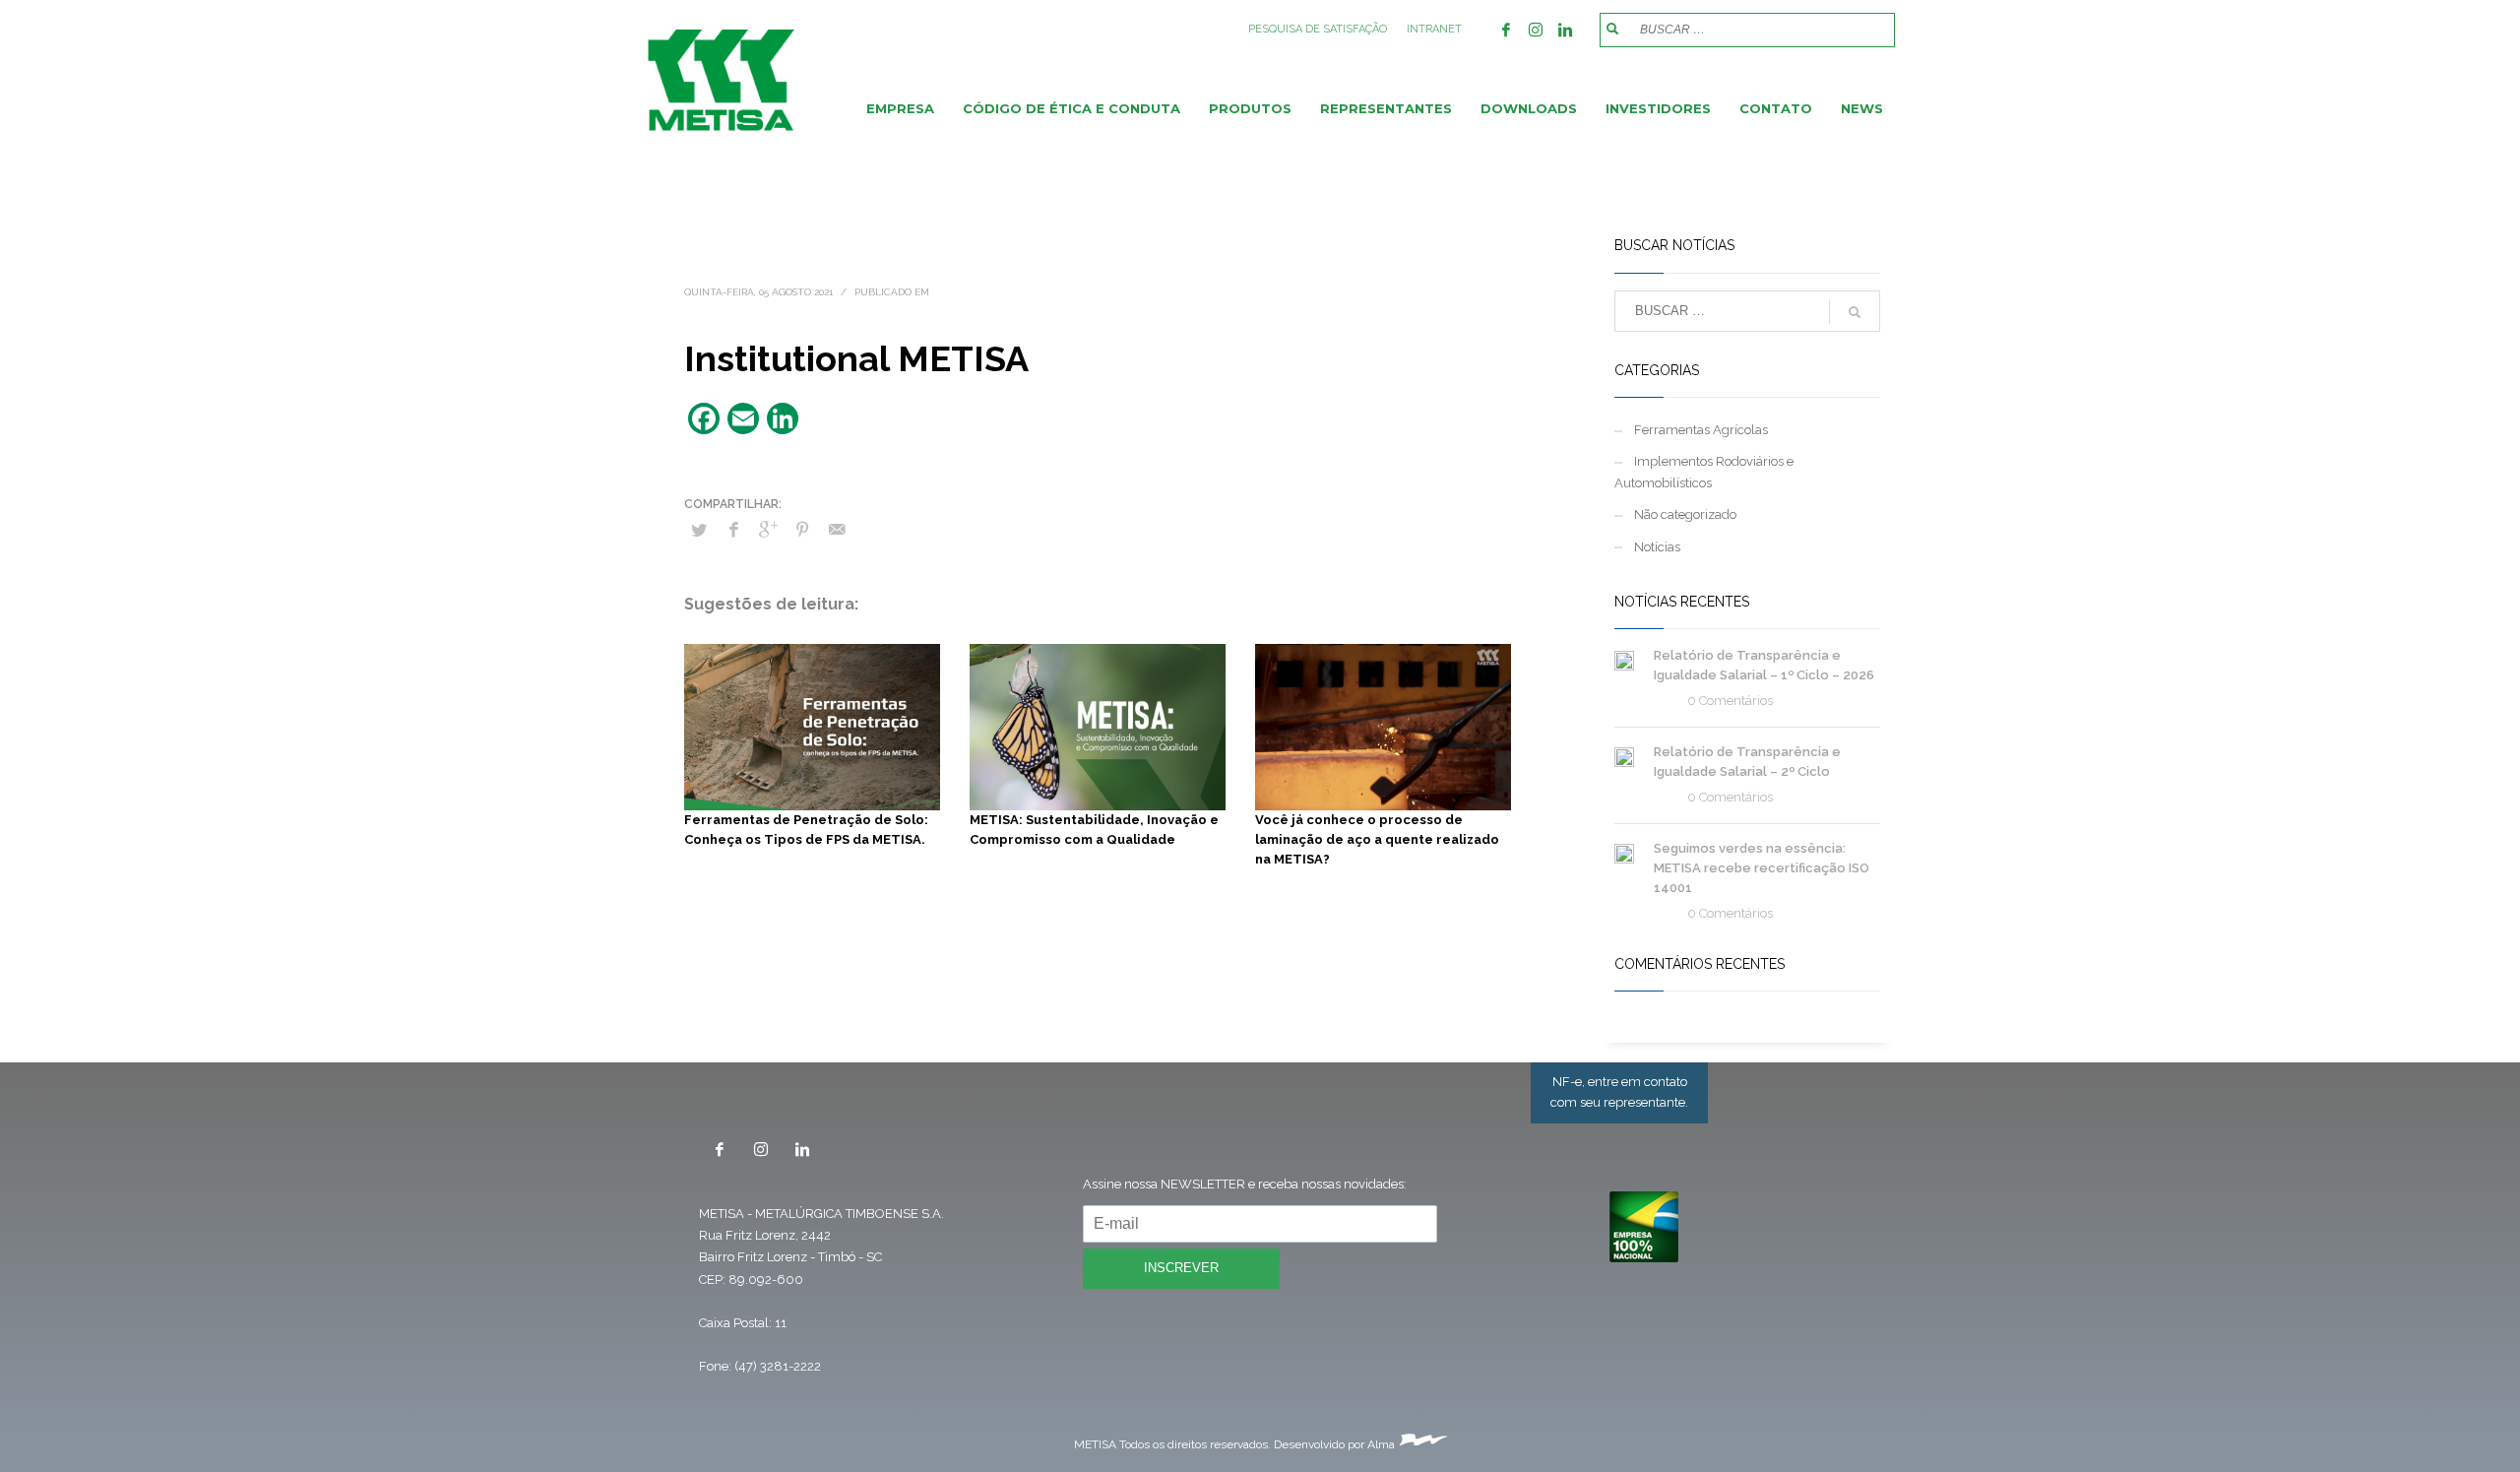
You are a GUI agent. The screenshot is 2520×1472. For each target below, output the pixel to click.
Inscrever (1181, 1268)
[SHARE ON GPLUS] (768, 530)
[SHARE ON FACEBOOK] (733, 530)
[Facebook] (1506, 30)
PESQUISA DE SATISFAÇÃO (1318, 29)
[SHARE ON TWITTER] (699, 531)
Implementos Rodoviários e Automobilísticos (1704, 472)
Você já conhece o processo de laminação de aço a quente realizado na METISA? (1377, 839)
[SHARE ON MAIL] (837, 530)
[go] (1612, 29)
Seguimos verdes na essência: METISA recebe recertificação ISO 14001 (1762, 868)
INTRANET (1434, 29)
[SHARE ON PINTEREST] (802, 530)
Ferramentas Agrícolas (1701, 430)
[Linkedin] (1565, 30)
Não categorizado (1685, 514)
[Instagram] (1536, 30)
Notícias (1657, 547)
